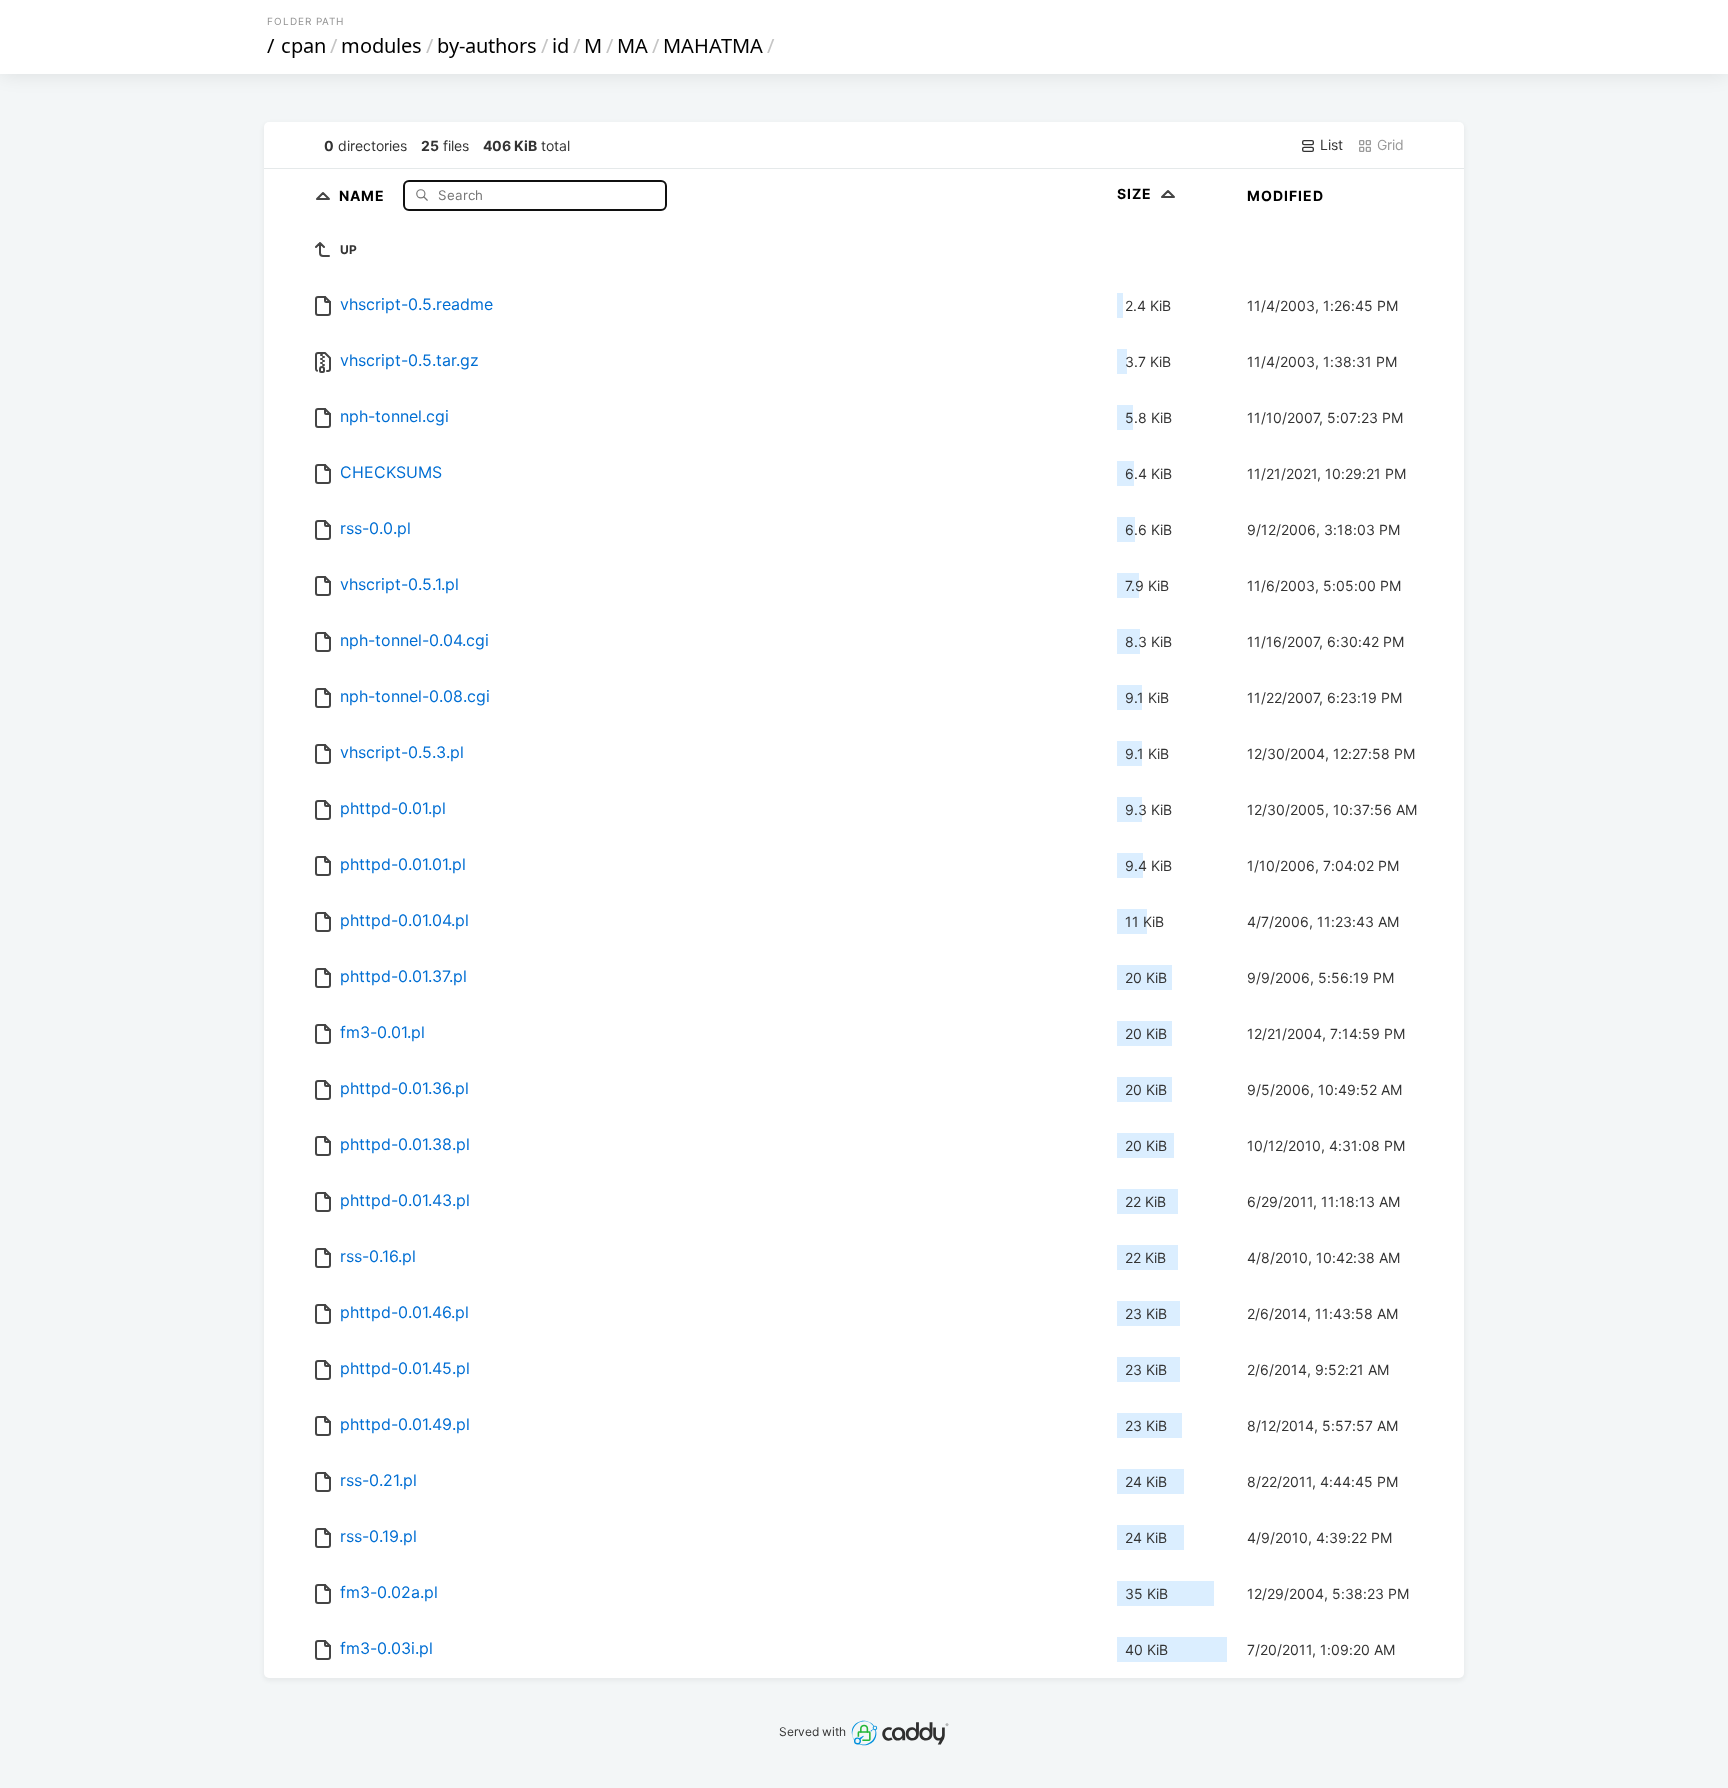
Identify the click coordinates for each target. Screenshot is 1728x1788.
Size (1136, 193)
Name (364, 194)
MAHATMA (713, 45)
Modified (1285, 195)
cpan (303, 45)
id (560, 45)
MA (632, 45)
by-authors (487, 45)
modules (381, 45)
